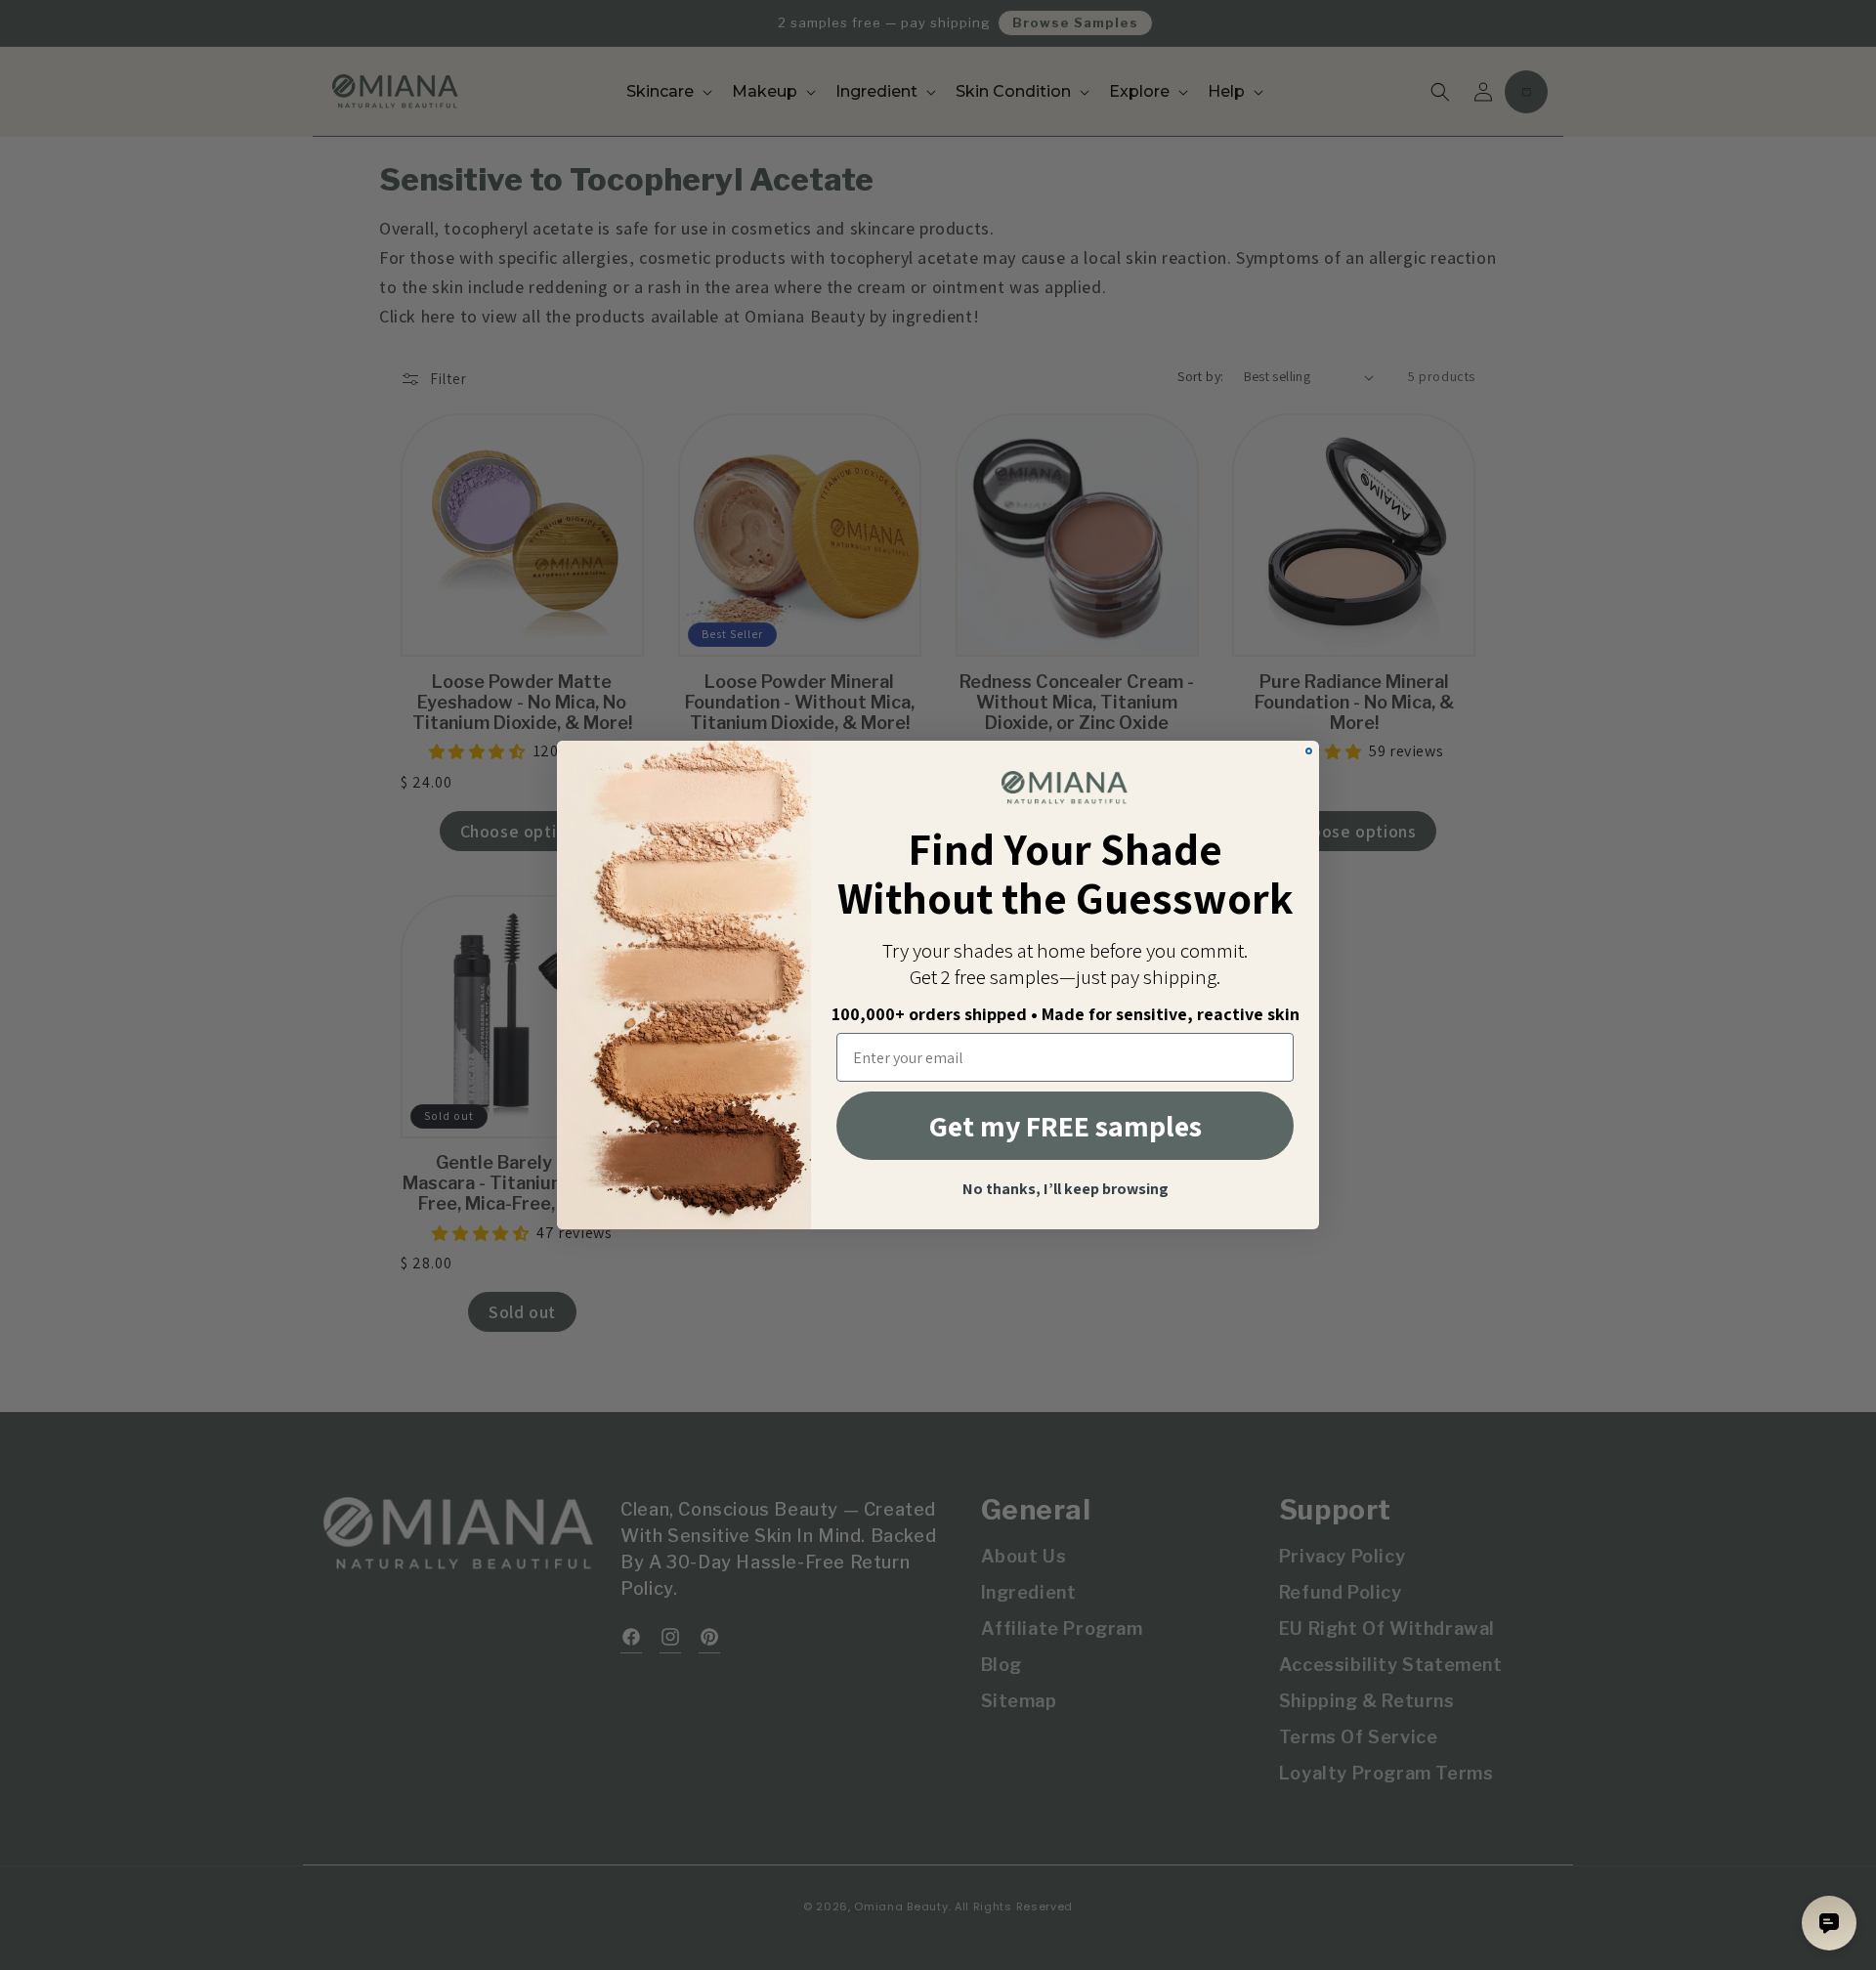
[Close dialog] (1309, 751)
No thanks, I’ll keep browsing (1066, 1189)
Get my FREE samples (1066, 1126)
